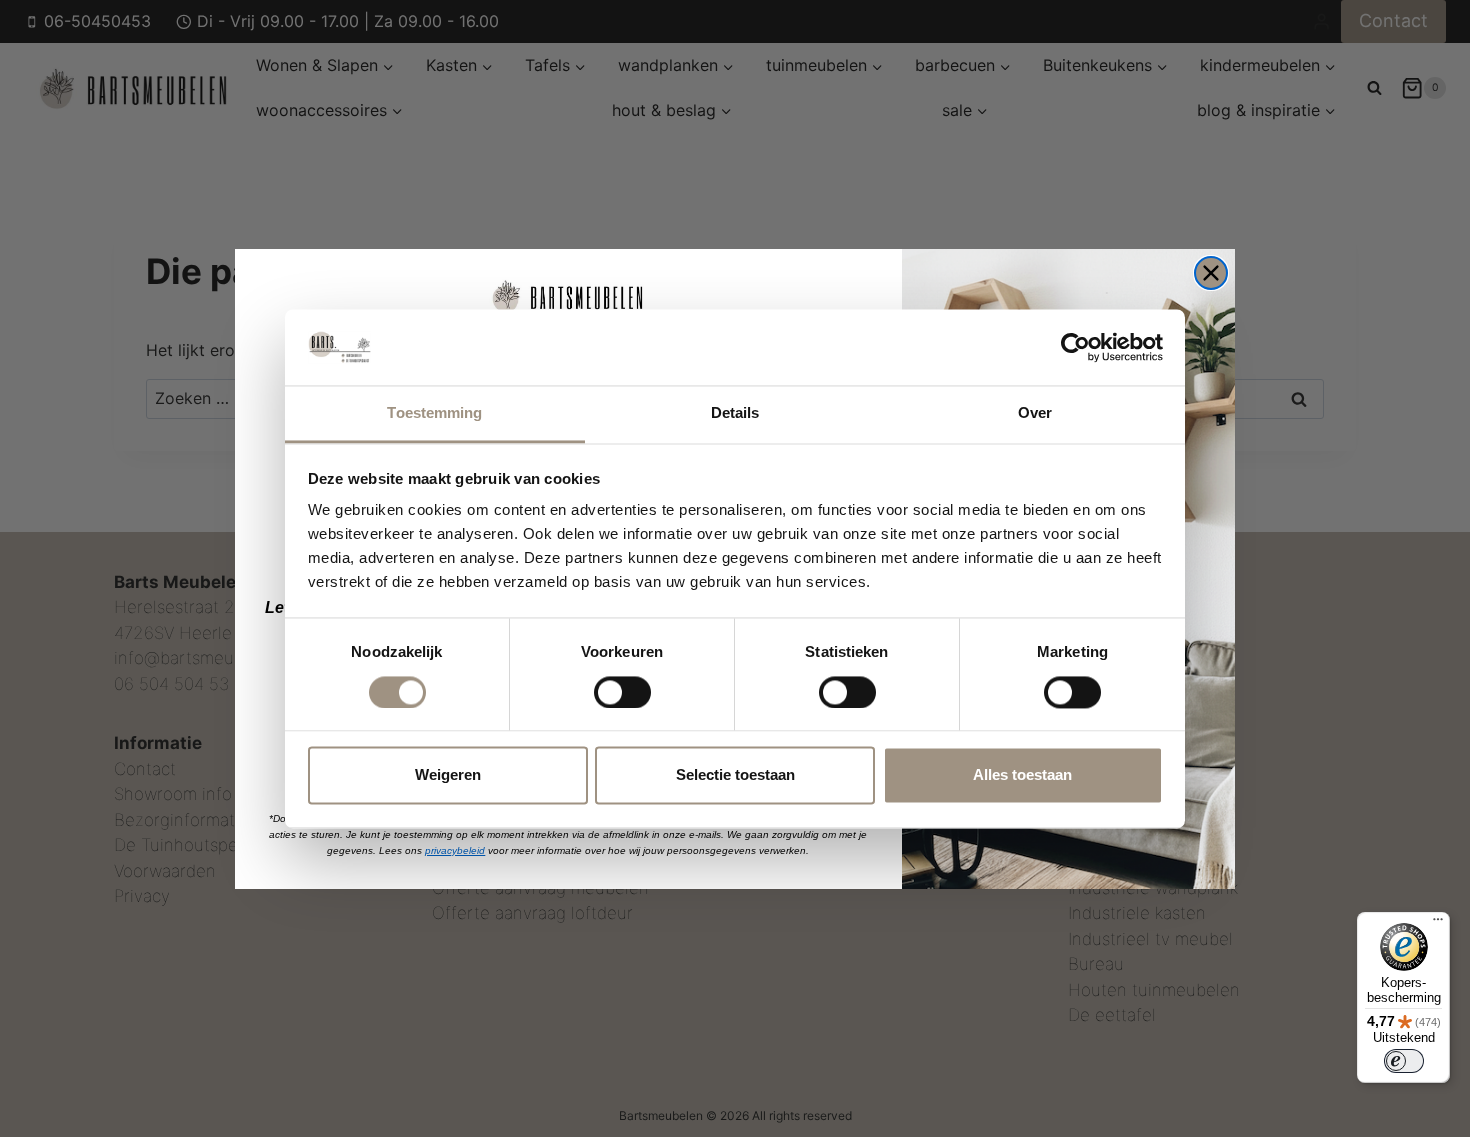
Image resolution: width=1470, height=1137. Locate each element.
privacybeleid (455, 850)
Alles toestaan (1022, 775)
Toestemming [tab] (434, 413)
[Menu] (1438, 924)
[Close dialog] (1211, 273)
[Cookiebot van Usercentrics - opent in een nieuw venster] (1075, 347)
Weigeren (448, 775)
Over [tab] (1035, 413)
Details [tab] (735, 413)
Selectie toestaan (735, 775)
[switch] (622, 692)
